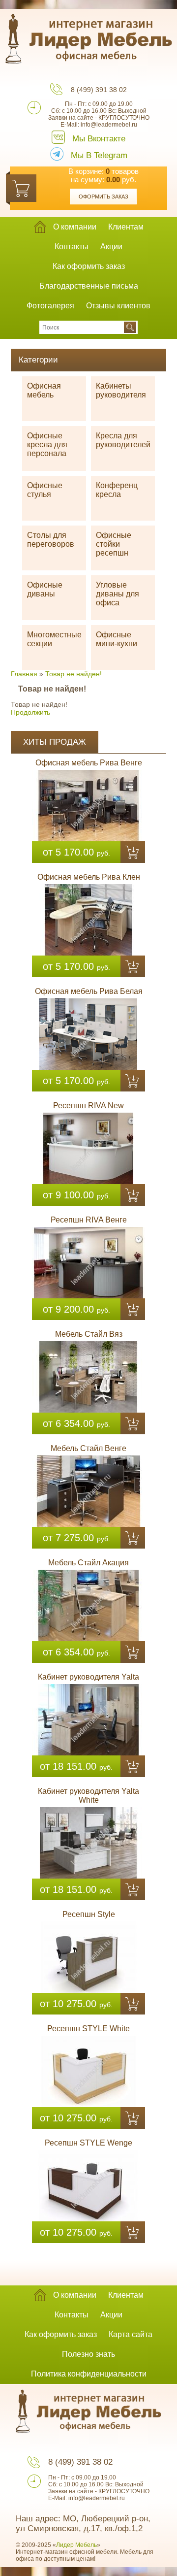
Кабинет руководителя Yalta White (88, 1796)
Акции (111, 247)
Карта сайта (131, 2334)
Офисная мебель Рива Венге (89, 763)
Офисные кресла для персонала (47, 445)
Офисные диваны (45, 589)
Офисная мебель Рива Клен (89, 877)
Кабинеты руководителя (121, 390)
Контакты (72, 247)
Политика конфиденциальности (89, 2374)
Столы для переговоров (51, 540)
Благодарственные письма (89, 286)
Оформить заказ (103, 197)
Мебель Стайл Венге (88, 1448)
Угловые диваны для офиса (118, 594)
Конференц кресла (117, 490)
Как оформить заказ (89, 266)
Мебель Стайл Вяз (89, 1334)
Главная (24, 674)
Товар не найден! (74, 674)
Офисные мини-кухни (117, 639)
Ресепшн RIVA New (88, 1106)
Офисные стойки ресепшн (114, 544)
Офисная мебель (44, 390)
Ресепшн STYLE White (88, 2029)
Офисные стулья (45, 490)
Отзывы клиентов (118, 306)
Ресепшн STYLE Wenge (88, 2143)
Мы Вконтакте (99, 139)
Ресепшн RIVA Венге (89, 1220)
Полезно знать (88, 2354)
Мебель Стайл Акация (88, 1563)
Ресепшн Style (89, 1914)
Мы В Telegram (99, 155)
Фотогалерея (50, 306)
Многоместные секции (54, 639)
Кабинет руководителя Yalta (88, 1677)
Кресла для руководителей (123, 440)
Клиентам (126, 227)
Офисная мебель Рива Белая (89, 991)
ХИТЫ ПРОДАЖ (55, 742)
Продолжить (30, 712)
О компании (75, 227)
